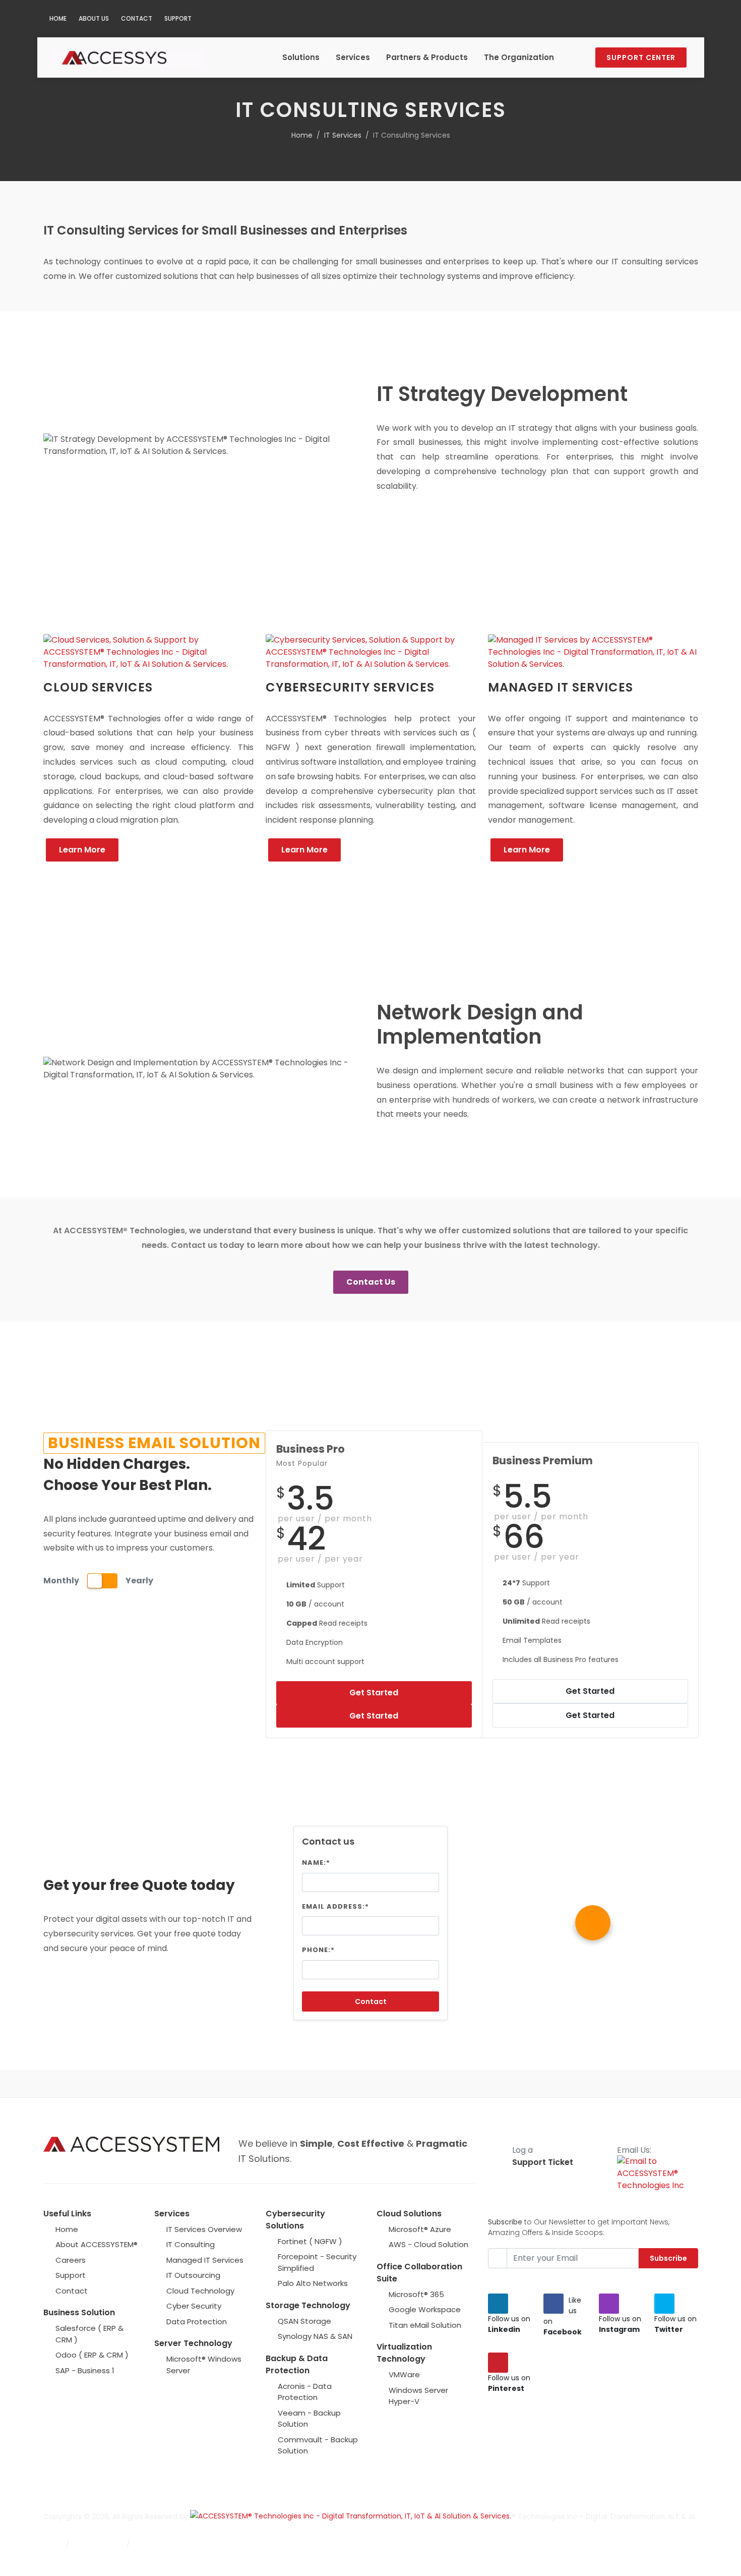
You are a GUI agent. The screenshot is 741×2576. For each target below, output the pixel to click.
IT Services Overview (204, 2229)
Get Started (374, 1693)
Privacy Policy (159, 2544)
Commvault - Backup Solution (318, 2445)
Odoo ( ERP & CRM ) (92, 2355)
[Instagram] (607, 19)
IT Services (343, 135)
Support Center (641, 58)
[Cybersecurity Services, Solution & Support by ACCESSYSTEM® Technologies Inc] (371, 652)
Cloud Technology (200, 2291)
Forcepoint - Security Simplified (317, 2262)
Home (58, 18)
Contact (137, 18)
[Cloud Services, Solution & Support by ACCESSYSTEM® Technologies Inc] (148, 652)
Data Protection (197, 2322)
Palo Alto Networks (313, 2283)
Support (178, 18)
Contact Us (371, 1282)
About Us (94, 18)
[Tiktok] (668, 19)
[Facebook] (587, 19)
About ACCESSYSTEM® (97, 2244)
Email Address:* (335, 1906)
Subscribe (668, 2258)
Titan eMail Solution (425, 2325)
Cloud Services (98, 687)
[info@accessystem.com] (688, 19)
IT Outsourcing (193, 2275)
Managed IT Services (561, 687)
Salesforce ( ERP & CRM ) (89, 2334)
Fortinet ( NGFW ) (310, 2241)
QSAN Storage (304, 2321)
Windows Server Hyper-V (418, 2396)
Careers (71, 2260)
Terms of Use (98, 2544)
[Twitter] (628, 19)
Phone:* (318, 1950)
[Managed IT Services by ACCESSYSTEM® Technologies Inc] (593, 652)
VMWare (404, 2374)
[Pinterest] (648, 19)
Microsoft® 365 (416, 2294)
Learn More (82, 850)
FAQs (52, 2544)
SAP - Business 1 (85, 2370)
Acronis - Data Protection (305, 2392)
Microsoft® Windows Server (204, 2365)
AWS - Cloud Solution (428, 2244)
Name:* (316, 1863)
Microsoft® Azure (420, 2229)
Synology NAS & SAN (315, 2336)
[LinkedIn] (567, 19)
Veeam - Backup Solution (309, 2419)
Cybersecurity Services (350, 687)
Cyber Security (194, 2306)
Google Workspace (425, 2309)
